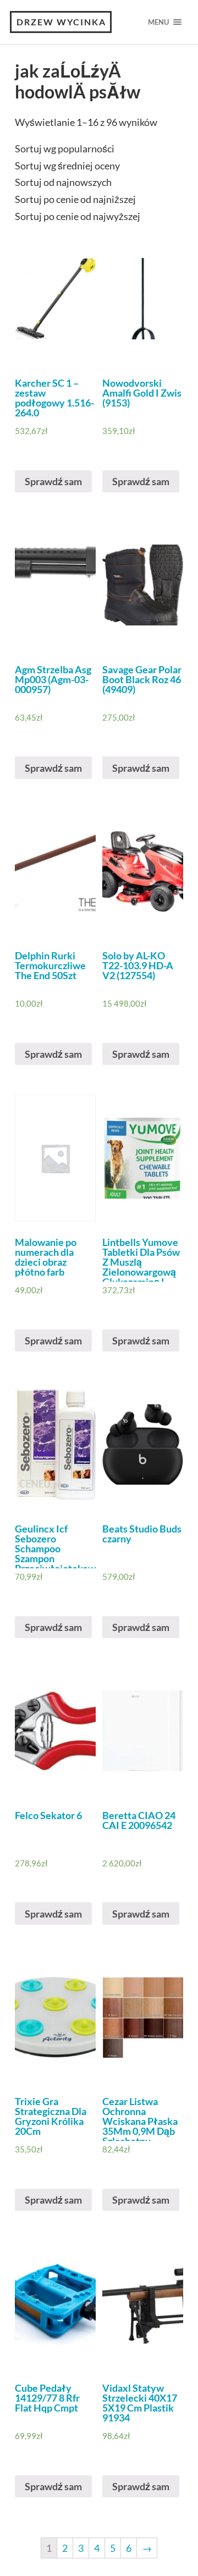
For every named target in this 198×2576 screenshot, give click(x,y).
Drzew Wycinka (61, 22)
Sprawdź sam (53, 481)
